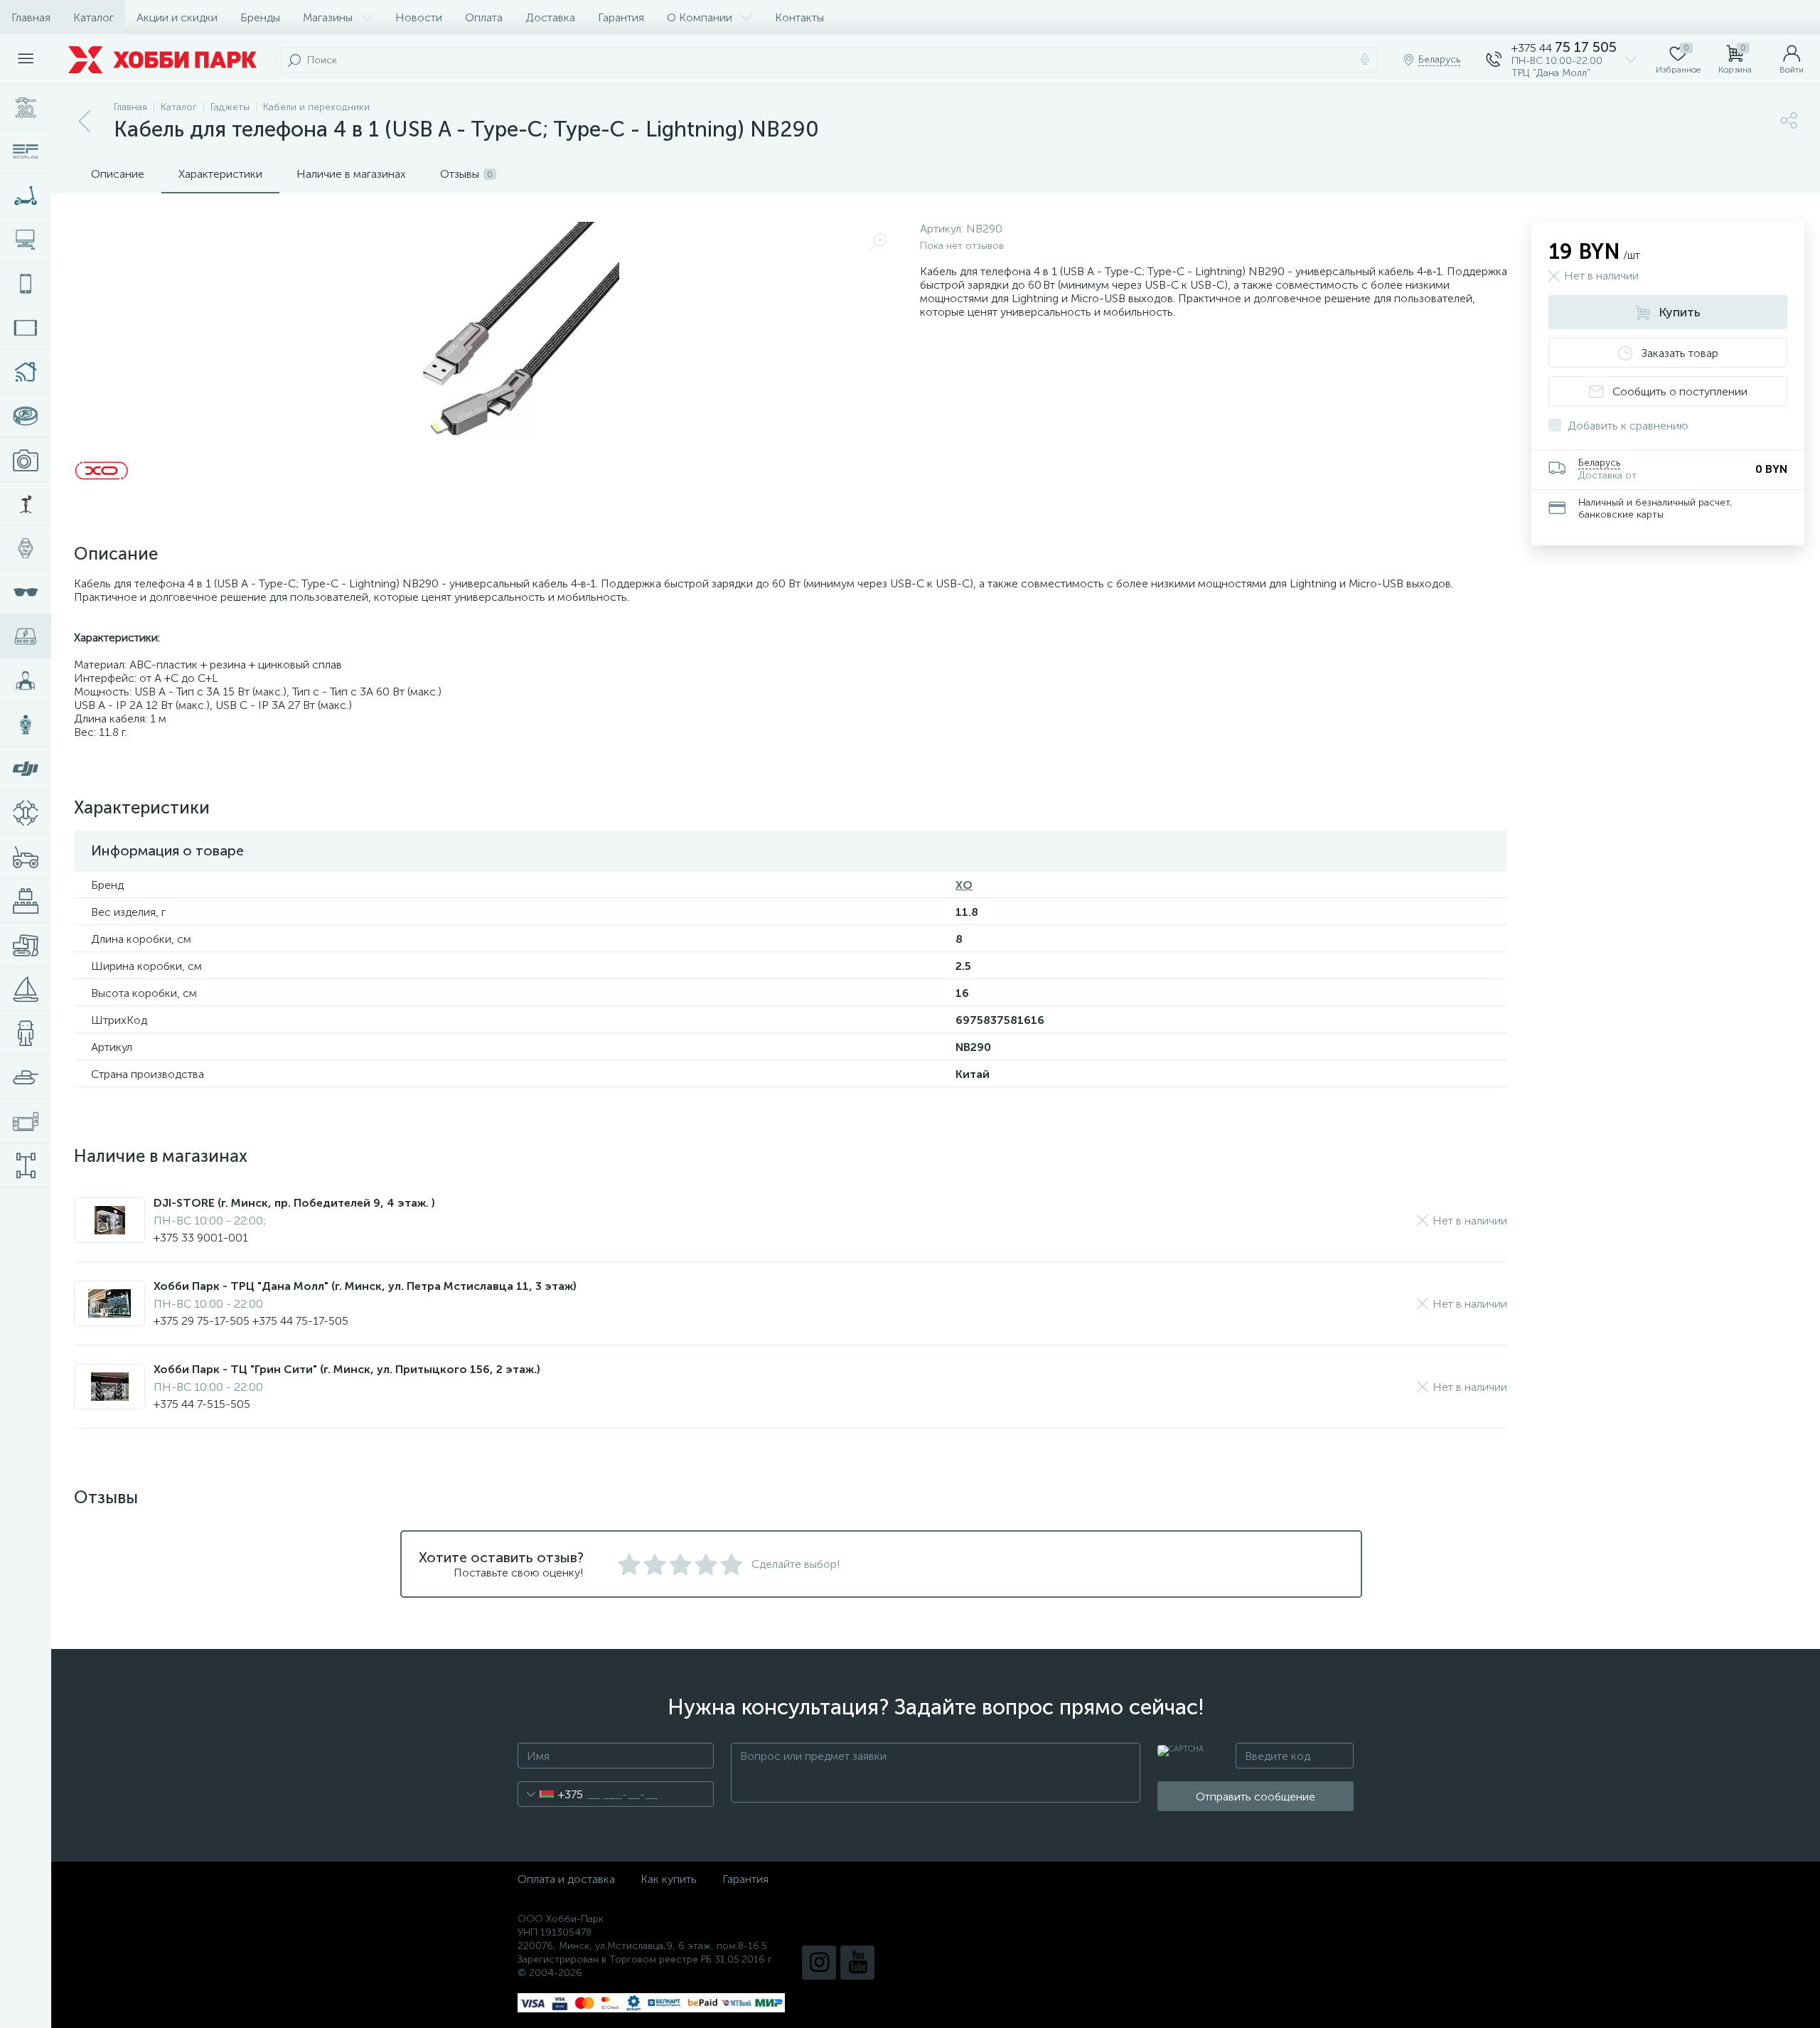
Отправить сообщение (1256, 1797)
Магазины (328, 17)
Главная (31, 17)
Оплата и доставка (566, 1879)
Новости (419, 17)
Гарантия (621, 17)
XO (964, 885)
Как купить (669, 1879)
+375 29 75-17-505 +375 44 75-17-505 (251, 1321)
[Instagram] (819, 1963)
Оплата (484, 17)
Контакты (799, 17)
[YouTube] (857, 1963)
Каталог (93, 17)
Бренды (260, 17)
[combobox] (551, 1794)
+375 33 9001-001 (201, 1238)
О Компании (700, 17)
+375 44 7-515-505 (202, 1404)
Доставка (550, 17)
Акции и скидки (177, 17)
